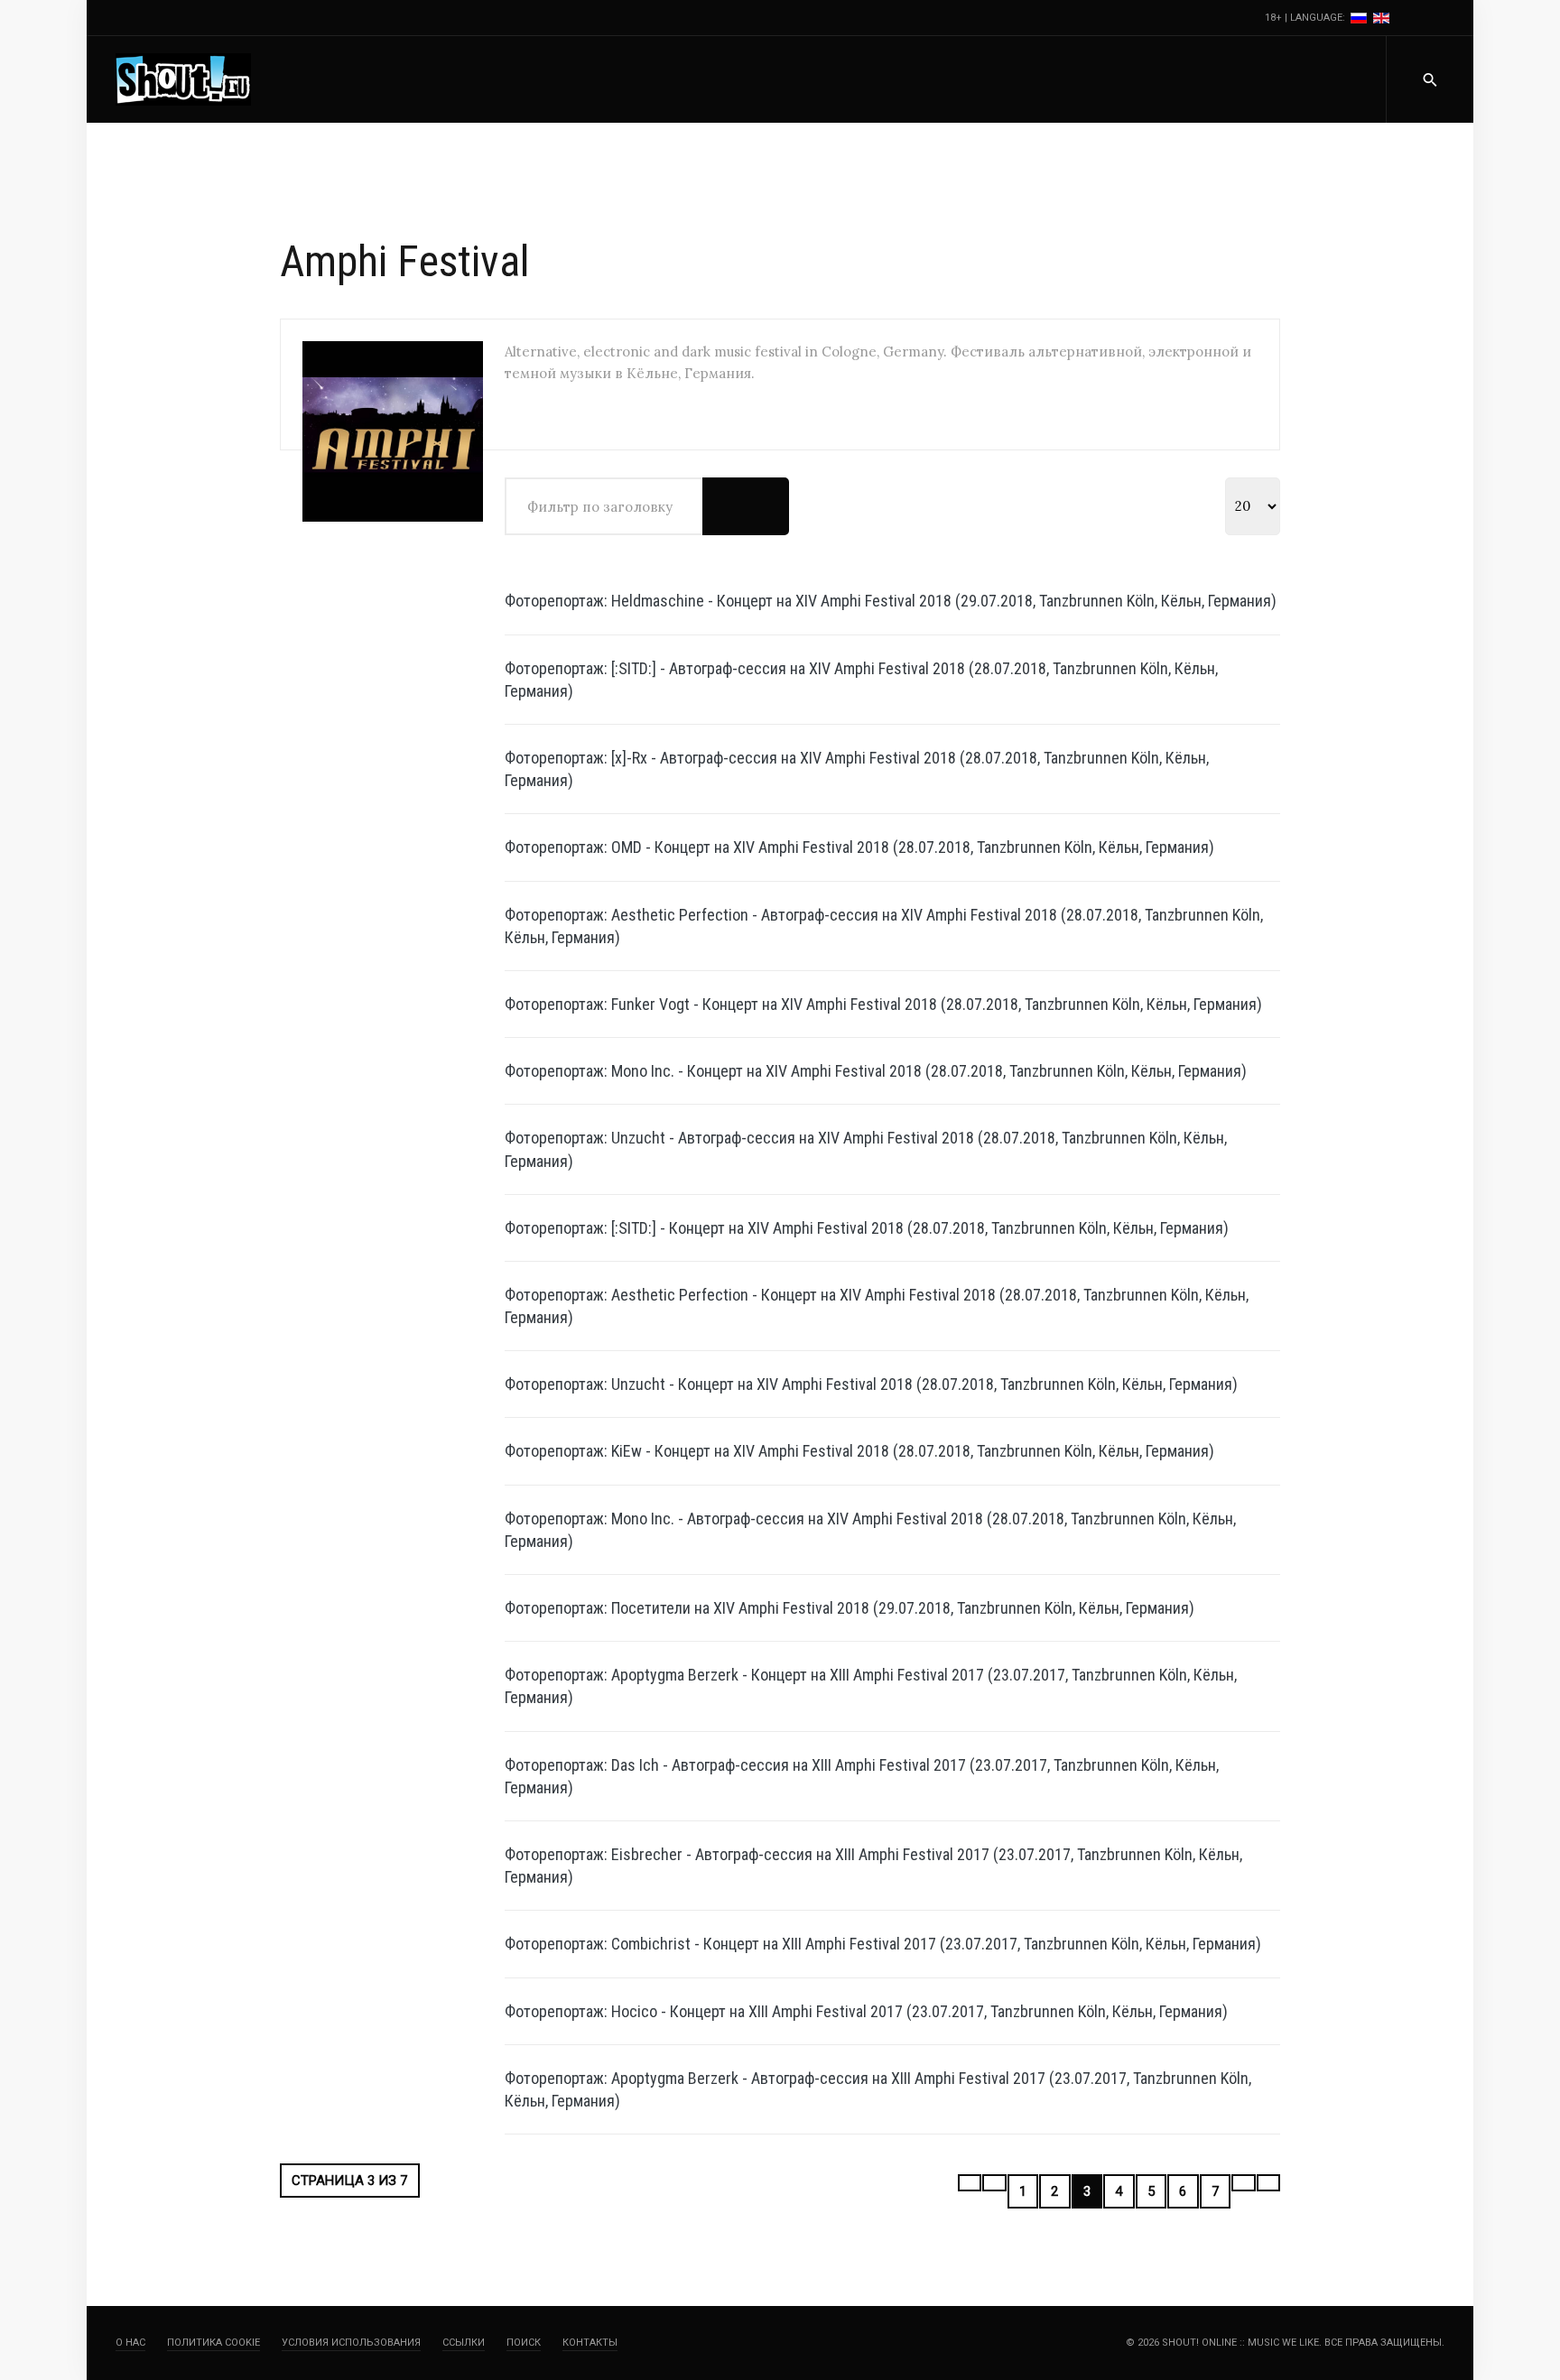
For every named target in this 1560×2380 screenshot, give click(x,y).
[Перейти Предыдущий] (994, 2183)
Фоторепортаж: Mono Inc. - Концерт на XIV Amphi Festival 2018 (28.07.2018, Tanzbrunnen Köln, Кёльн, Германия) (876, 1071)
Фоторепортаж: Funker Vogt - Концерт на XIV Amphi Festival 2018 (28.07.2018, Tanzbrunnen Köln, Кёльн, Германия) (883, 1004)
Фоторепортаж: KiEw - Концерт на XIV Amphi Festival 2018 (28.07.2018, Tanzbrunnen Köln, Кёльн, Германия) (859, 1451)
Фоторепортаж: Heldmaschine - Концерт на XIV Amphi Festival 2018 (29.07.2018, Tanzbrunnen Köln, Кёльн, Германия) (891, 601)
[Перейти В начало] (970, 2183)
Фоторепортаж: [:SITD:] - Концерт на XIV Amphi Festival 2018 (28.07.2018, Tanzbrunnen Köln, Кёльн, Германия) (867, 1228)
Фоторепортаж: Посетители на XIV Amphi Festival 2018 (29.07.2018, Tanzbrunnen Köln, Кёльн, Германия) (850, 1608)
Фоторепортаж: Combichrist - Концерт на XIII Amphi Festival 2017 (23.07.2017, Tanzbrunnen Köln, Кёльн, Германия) (883, 1944)
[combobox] (1430, 79)
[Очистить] (767, 506)
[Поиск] (724, 506)
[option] (1360, 18)
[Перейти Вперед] (1244, 2183)
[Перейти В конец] (1269, 2183)
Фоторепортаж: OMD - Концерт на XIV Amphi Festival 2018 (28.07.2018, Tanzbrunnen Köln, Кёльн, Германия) (859, 847)
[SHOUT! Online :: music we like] (183, 79)
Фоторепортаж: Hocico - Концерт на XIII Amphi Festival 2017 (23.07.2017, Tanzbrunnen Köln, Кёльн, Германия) (866, 2011)
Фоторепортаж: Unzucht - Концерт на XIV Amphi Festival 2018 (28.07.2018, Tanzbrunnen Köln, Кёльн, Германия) (871, 1384)
